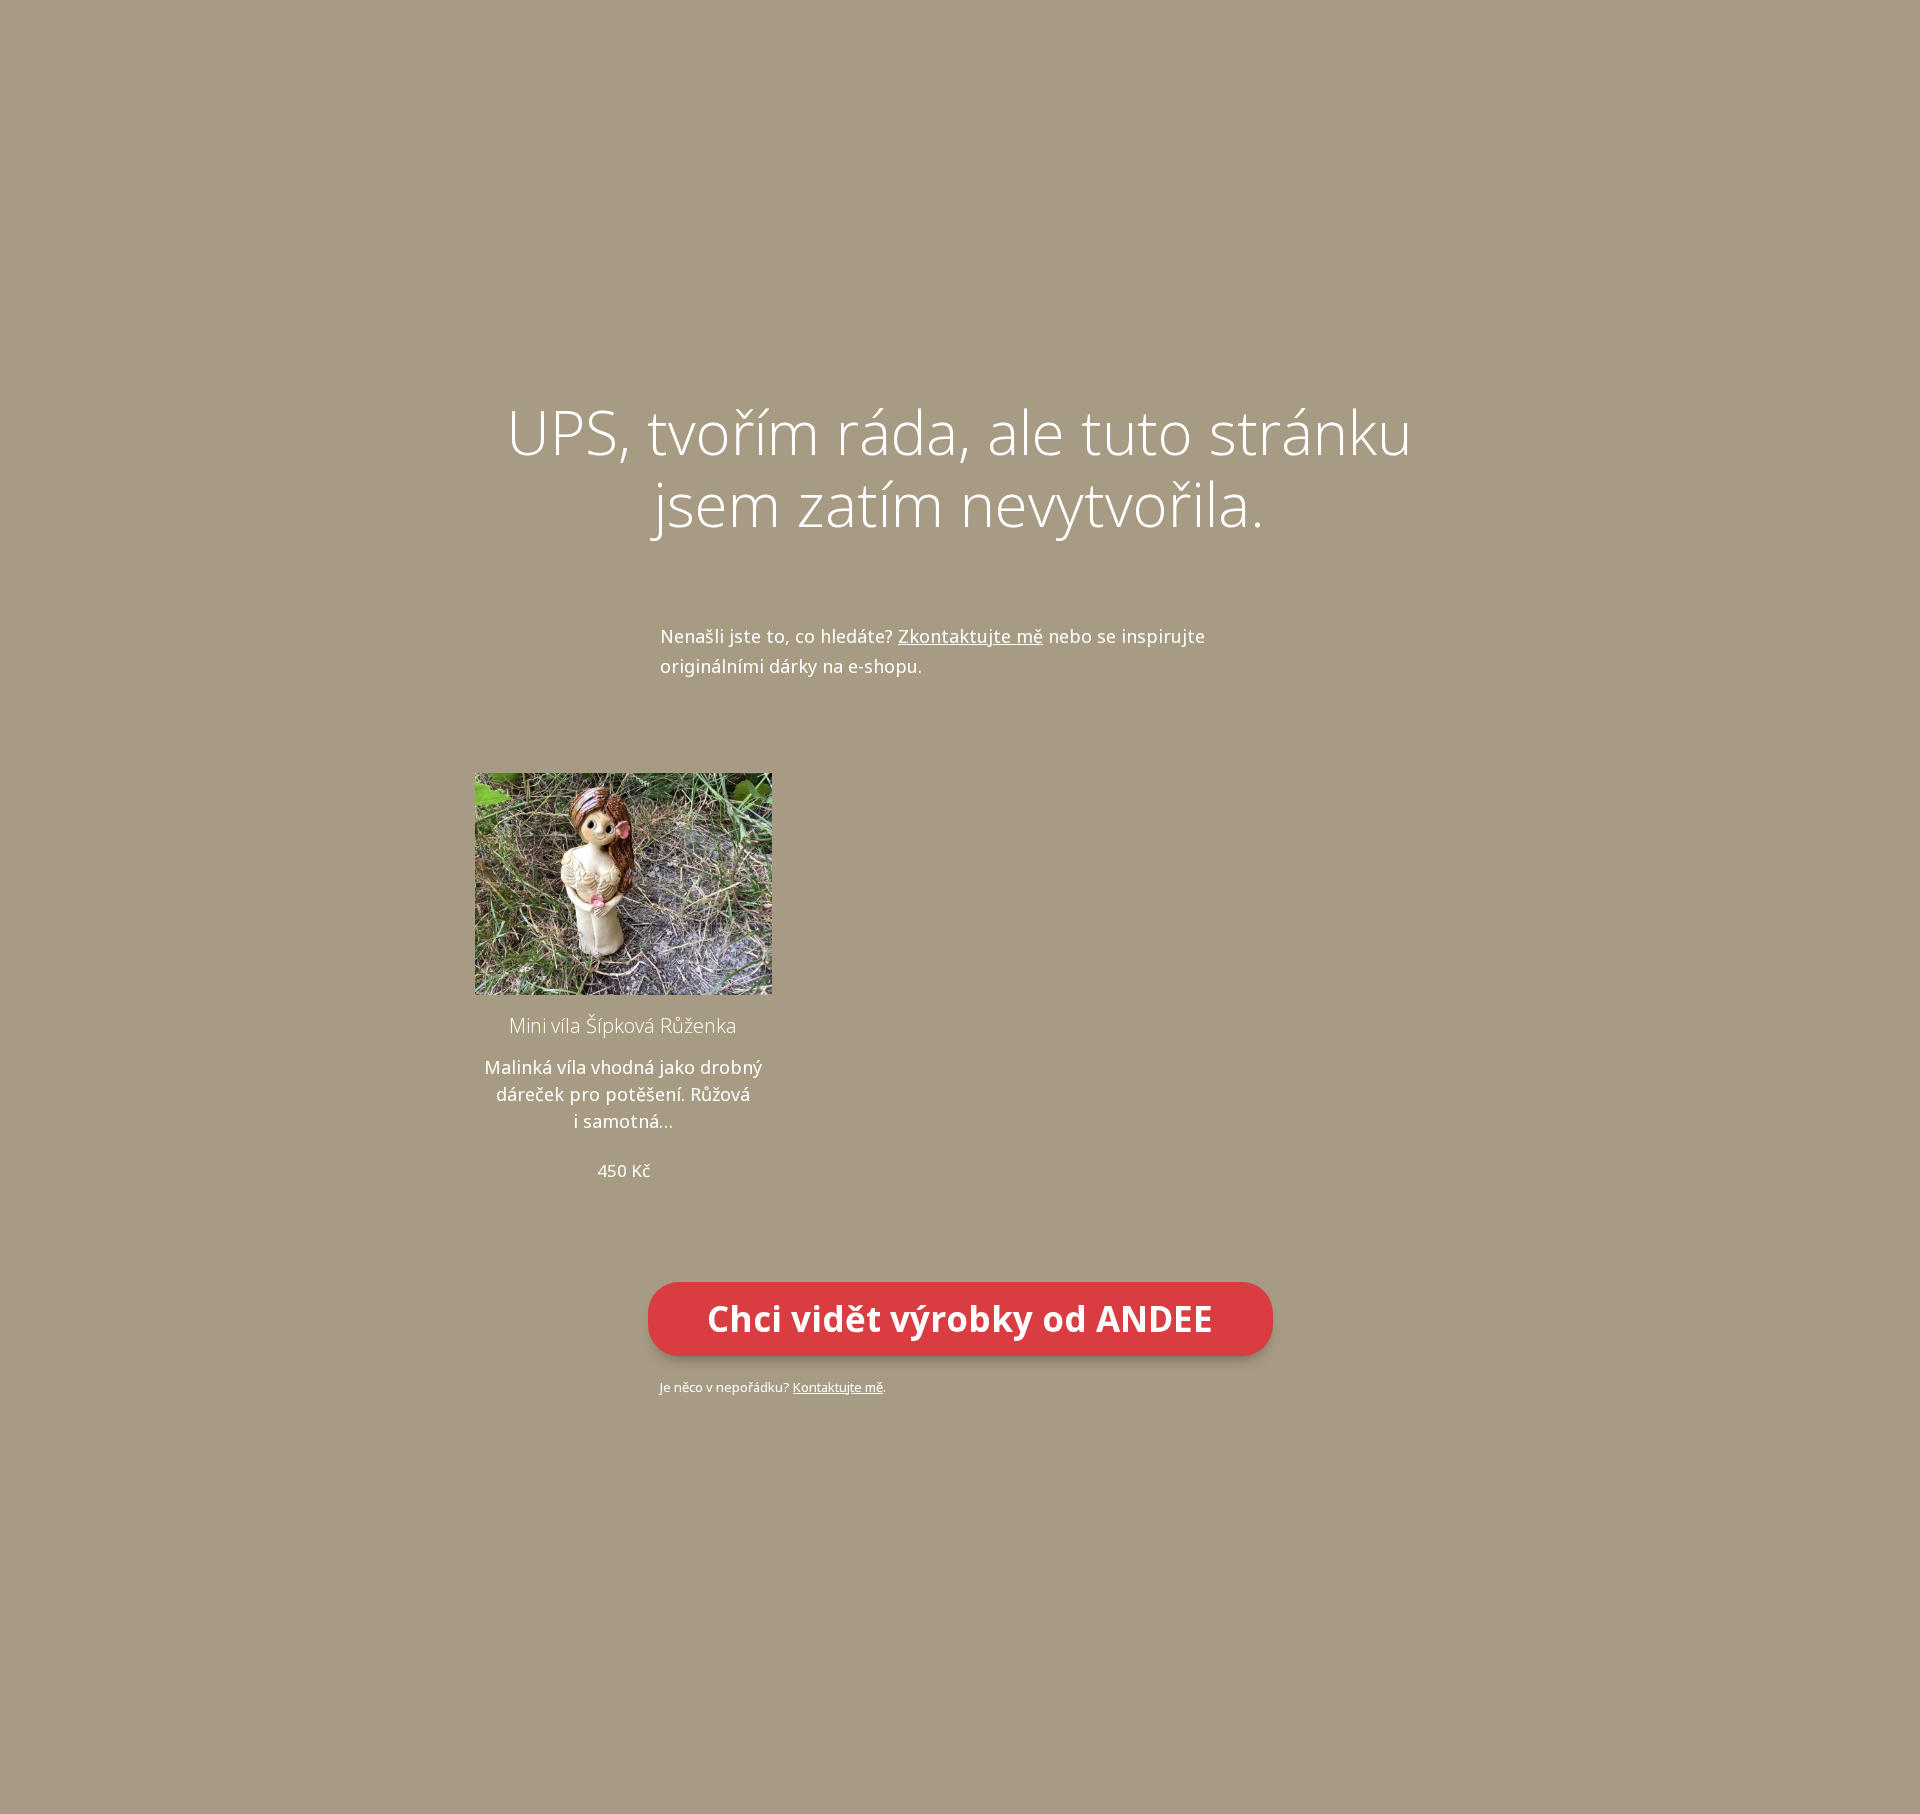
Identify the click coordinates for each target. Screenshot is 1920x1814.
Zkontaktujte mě (970, 636)
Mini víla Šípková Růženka (623, 1025)
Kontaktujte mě (838, 1387)
